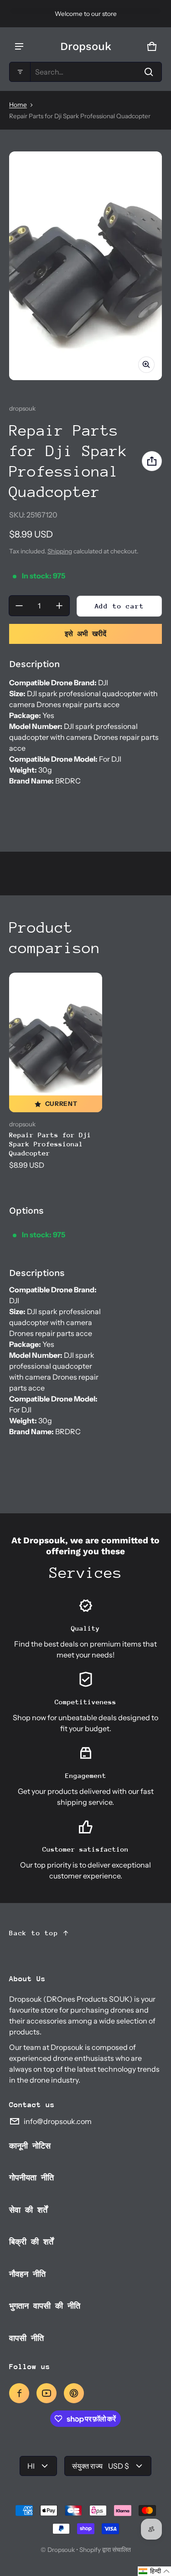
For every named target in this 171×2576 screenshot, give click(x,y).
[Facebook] (19, 2393)
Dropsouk (61, 2550)
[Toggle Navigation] (19, 46)
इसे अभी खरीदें (85, 634)
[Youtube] (47, 2393)
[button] (85, 72)
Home (18, 105)
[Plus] (59, 606)
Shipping (60, 551)
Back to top (34, 1933)
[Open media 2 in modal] (85, 266)
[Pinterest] (74, 2393)
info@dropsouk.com (58, 2121)
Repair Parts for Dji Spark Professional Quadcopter (50, 1144)
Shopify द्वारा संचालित (105, 2550)
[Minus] (19, 606)
